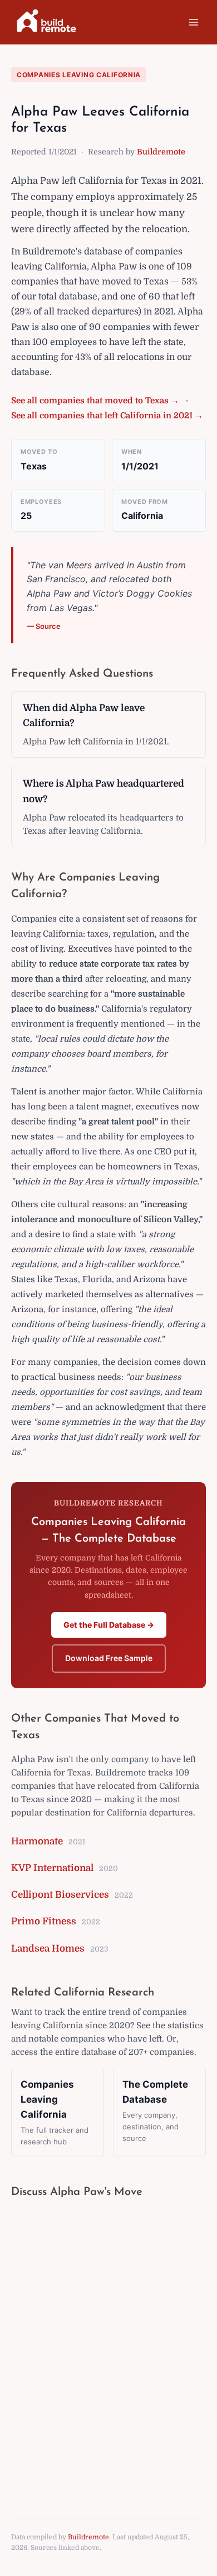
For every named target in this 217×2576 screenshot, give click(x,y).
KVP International (52, 1868)
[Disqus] (108, 2348)
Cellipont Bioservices (60, 1895)
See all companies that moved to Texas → (95, 401)
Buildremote (161, 152)
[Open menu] (193, 22)
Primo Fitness (44, 1921)
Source (48, 626)
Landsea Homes (48, 1949)
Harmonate (37, 1841)
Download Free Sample (109, 1658)
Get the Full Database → (109, 1625)
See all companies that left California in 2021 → (107, 416)
